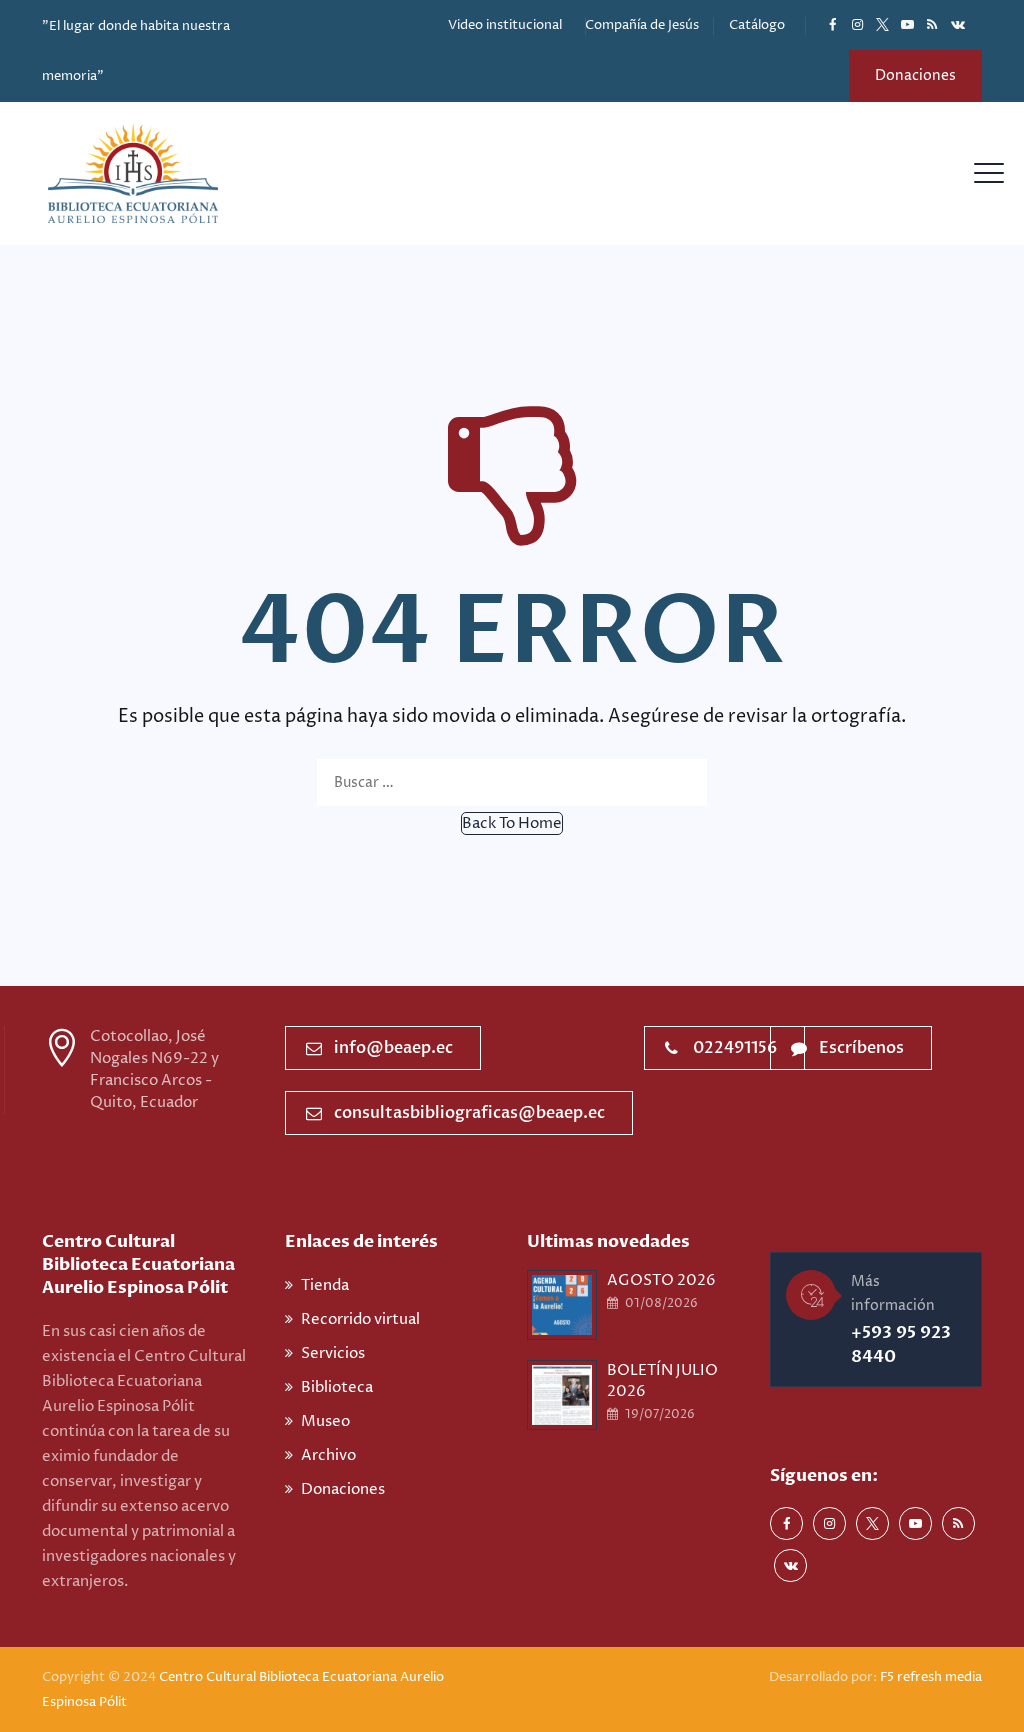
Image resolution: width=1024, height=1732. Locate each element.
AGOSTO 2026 (661, 1280)
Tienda (325, 1285)
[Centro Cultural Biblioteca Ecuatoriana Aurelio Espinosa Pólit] (133, 173)
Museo (325, 1421)
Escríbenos (861, 1048)
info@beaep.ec (393, 1048)
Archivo (328, 1455)
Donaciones (915, 75)
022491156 (735, 1048)
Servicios (333, 1353)
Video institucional (505, 25)
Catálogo (757, 25)
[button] (512, 823)
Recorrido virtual (360, 1319)
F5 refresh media (931, 1677)
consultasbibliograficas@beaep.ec (469, 1113)
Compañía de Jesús (642, 25)
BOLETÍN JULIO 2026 (662, 1381)
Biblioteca (337, 1387)
